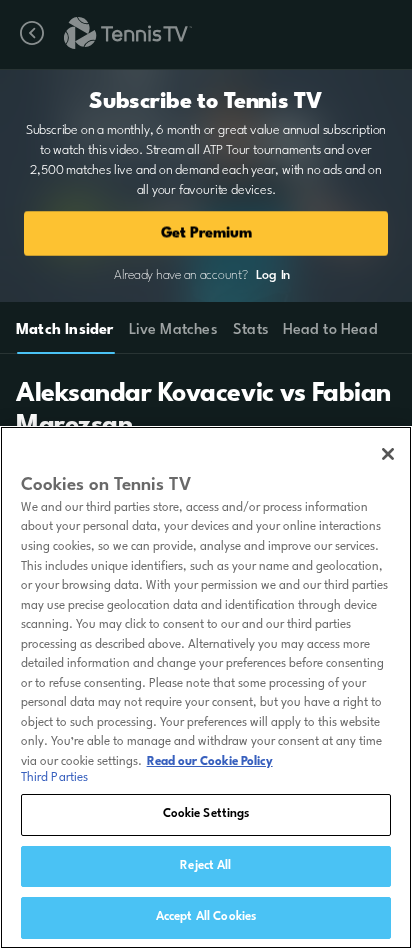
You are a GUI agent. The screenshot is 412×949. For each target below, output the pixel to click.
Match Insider (65, 330)
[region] (206, 687)
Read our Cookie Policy (210, 762)
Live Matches (172, 330)
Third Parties (55, 778)
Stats (251, 330)
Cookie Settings (206, 814)
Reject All (205, 866)
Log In (273, 275)
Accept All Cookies (206, 917)
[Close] (388, 454)
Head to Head (330, 330)
